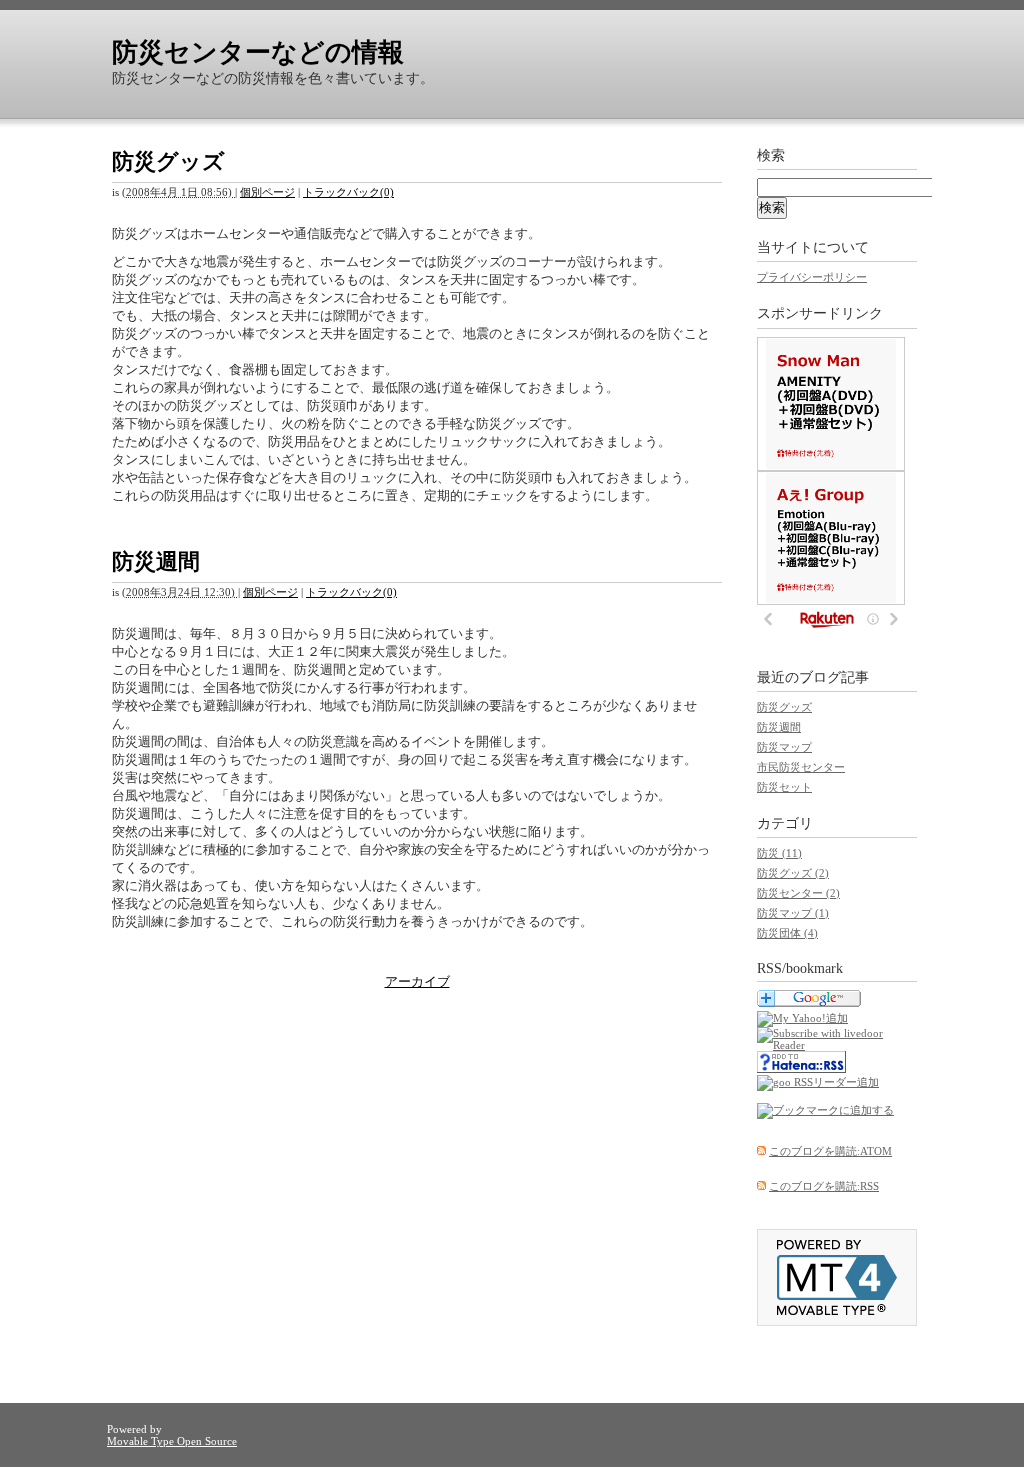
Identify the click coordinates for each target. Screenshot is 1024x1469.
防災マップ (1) (793, 913)
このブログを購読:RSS (824, 1186)
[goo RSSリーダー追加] (818, 1082)
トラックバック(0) (348, 192)
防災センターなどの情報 (258, 52)
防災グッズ (168, 161)
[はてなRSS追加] (801, 1069)
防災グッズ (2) (793, 873)
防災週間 (156, 561)
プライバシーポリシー (812, 277)
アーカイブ (417, 981)
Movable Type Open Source (172, 1441)
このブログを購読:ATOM (830, 1151)
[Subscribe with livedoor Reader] (837, 1045)
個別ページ (267, 192)
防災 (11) (779, 853)
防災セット (784, 787)
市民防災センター (801, 767)
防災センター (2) (798, 893)
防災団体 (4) (787, 933)
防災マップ (784, 747)
